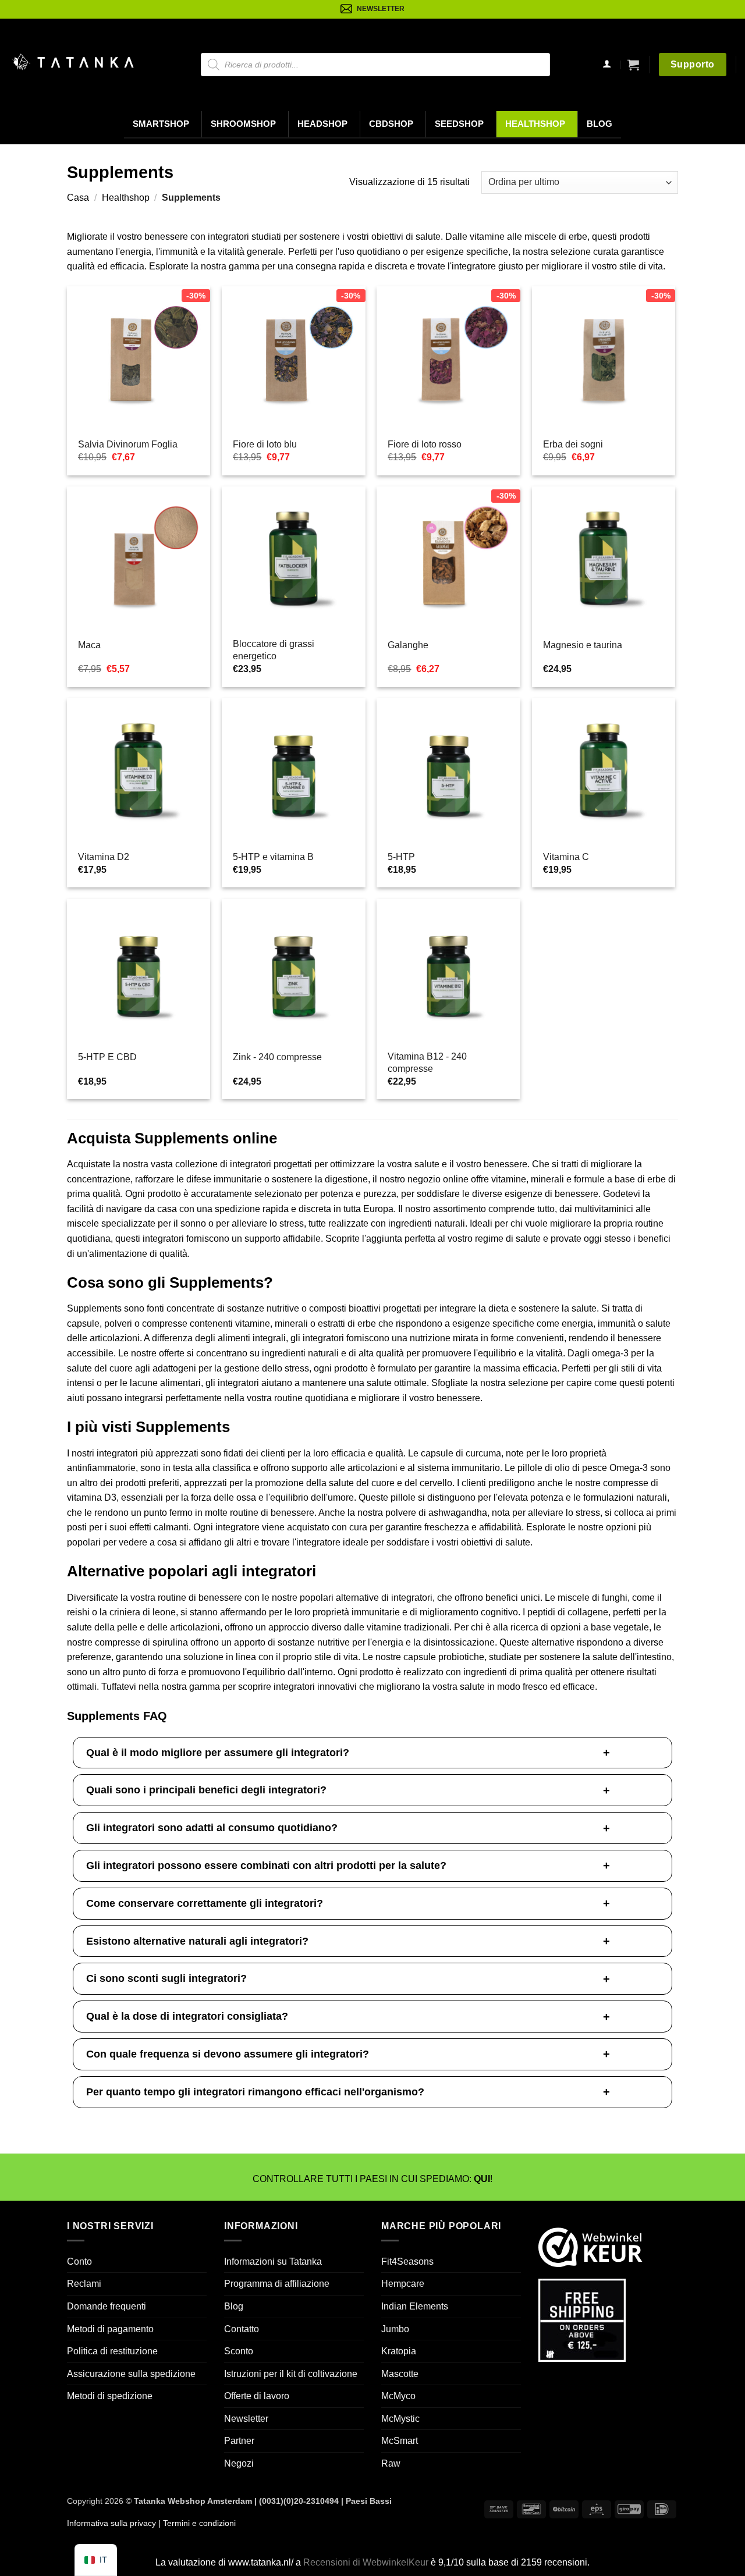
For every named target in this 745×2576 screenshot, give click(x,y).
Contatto (242, 2328)
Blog (599, 124)
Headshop (322, 124)
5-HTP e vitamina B (273, 857)
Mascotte (400, 2373)
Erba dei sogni (573, 444)
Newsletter (246, 2419)
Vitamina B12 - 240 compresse (427, 1063)
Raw (391, 2463)
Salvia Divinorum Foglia (128, 444)
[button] (633, 65)
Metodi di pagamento (110, 2328)
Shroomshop (243, 124)
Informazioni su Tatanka (273, 2261)
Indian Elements (415, 2306)
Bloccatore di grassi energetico (274, 650)
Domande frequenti (107, 2306)
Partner (239, 2441)
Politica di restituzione (112, 2351)
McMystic (400, 2419)
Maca (89, 645)
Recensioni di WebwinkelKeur (366, 2562)
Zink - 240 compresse (277, 1057)
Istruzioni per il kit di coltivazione (291, 2373)
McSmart (400, 2441)
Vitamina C (566, 857)
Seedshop (459, 124)
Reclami (84, 2284)
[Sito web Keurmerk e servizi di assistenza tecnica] (590, 2246)
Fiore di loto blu (265, 444)
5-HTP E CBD (107, 1057)
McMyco (398, 2396)
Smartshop (161, 124)
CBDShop (391, 124)
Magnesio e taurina (583, 645)
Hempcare (403, 2284)
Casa (78, 198)
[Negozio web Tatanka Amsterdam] (73, 62)
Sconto (239, 2351)
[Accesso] (607, 65)
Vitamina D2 (104, 857)
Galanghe (408, 645)
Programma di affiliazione (277, 2284)
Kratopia (399, 2351)
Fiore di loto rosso (425, 444)
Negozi (239, 2463)
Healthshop (535, 124)
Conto (79, 2261)
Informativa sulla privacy (111, 2522)
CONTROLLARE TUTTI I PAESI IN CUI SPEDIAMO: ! (372, 2179)
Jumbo (395, 2328)
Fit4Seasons (407, 2261)
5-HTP (401, 857)
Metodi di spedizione (110, 2396)
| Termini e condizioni (196, 2522)
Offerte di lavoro (257, 2396)
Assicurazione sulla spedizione (131, 2373)
